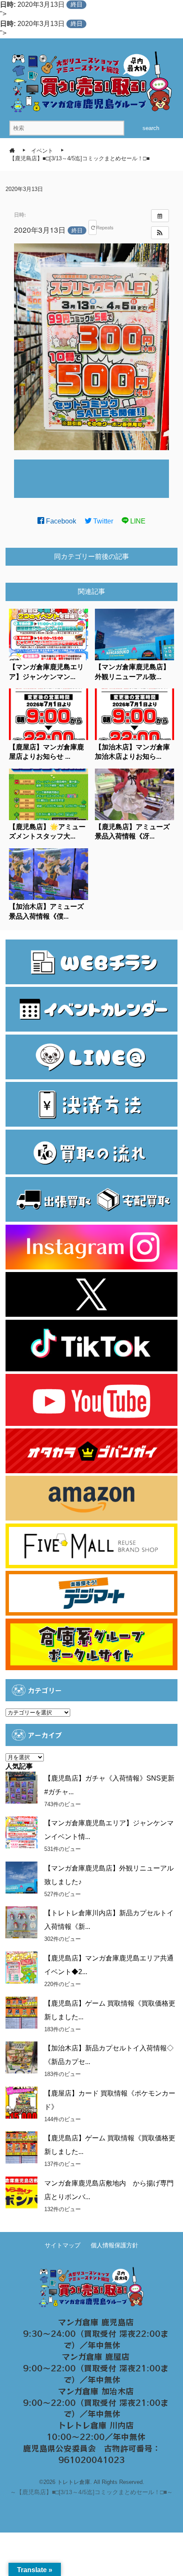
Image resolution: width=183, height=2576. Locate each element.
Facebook (60, 521)
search (151, 128)
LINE (137, 521)
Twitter (102, 521)
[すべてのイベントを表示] (160, 216)
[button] (160, 233)
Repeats (96, 227)
